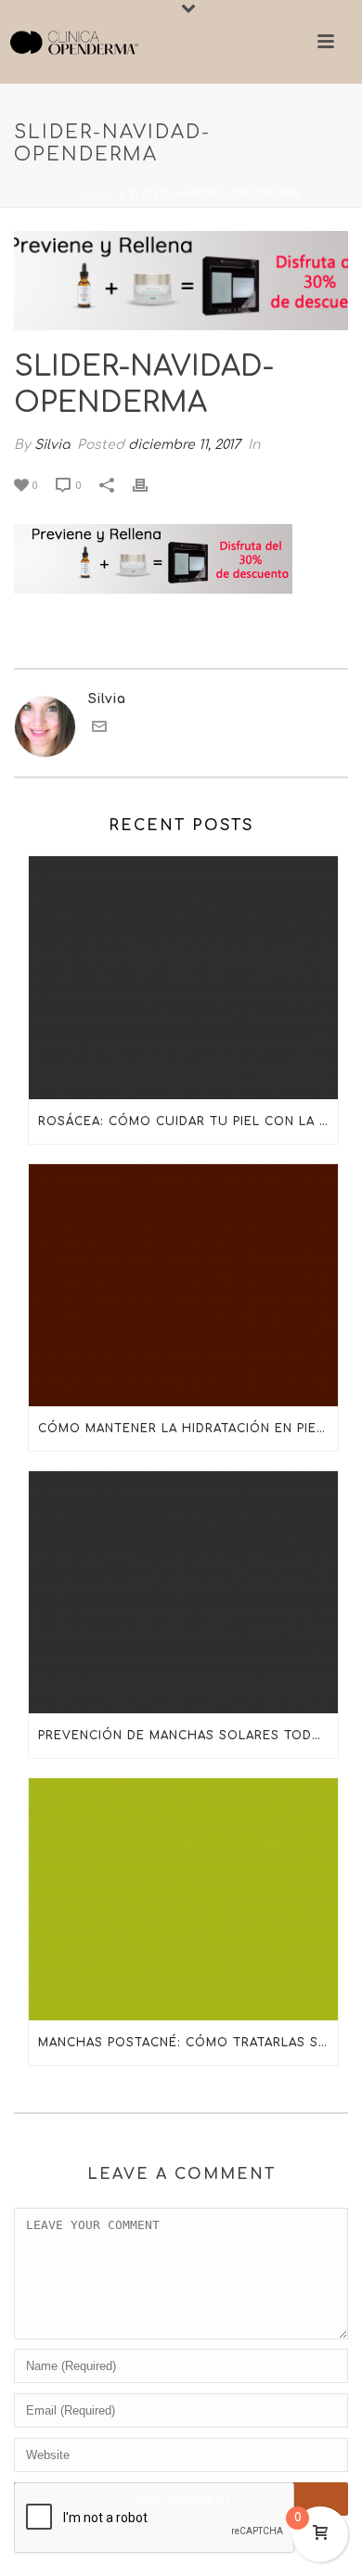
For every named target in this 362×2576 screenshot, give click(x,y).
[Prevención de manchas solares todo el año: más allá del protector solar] (183, 1592)
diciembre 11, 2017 (184, 445)
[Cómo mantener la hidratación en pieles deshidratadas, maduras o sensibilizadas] (183, 1285)
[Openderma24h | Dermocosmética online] (74, 42)
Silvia (52, 445)
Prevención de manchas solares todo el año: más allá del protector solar (188, 1736)
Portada (89, 194)
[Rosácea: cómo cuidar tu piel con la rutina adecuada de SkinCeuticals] (183, 977)
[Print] (149, 485)
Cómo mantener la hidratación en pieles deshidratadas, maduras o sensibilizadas (188, 1429)
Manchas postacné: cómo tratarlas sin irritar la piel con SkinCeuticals (188, 2043)
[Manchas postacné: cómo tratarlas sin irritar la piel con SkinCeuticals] (183, 1899)
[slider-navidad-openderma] (181, 281)
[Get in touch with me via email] (99, 730)
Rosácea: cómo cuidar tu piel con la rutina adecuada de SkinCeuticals (188, 1121)
